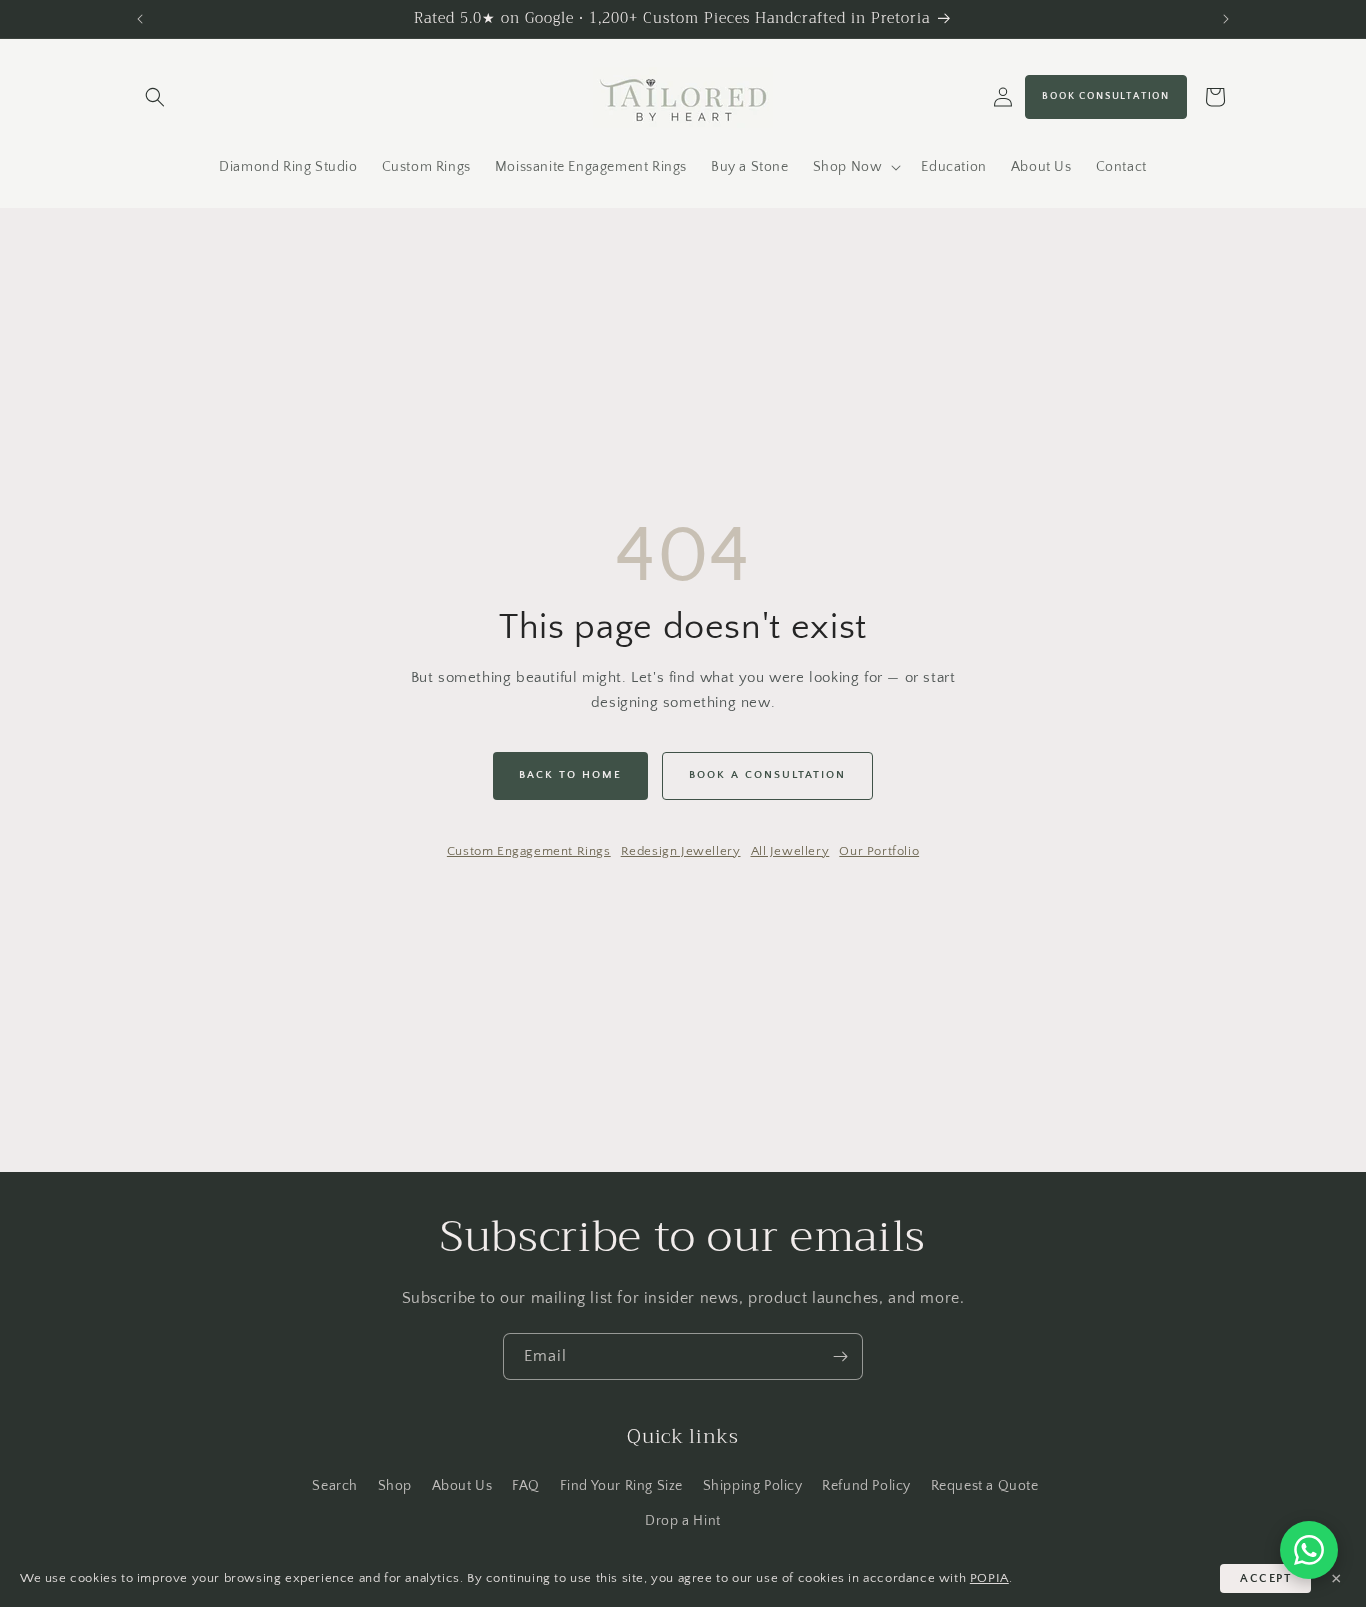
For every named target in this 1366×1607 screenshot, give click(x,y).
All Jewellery (790, 851)
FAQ (526, 1486)
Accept (1265, 1578)
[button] (155, 97)
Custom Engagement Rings (529, 851)
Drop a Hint (683, 1521)
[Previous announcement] (140, 19)
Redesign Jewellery (681, 851)
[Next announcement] (1226, 19)
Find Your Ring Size (621, 1486)
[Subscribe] (840, 1356)
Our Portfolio (879, 851)
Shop (395, 1486)
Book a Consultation (767, 775)
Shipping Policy (753, 1486)
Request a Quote (985, 1486)
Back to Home (570, 775)
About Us (462, 1486)
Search (335, 1486)
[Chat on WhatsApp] (1309, 1550)
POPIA (989, 1578)
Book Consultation (1106, 96)
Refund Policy (866, 1486)
